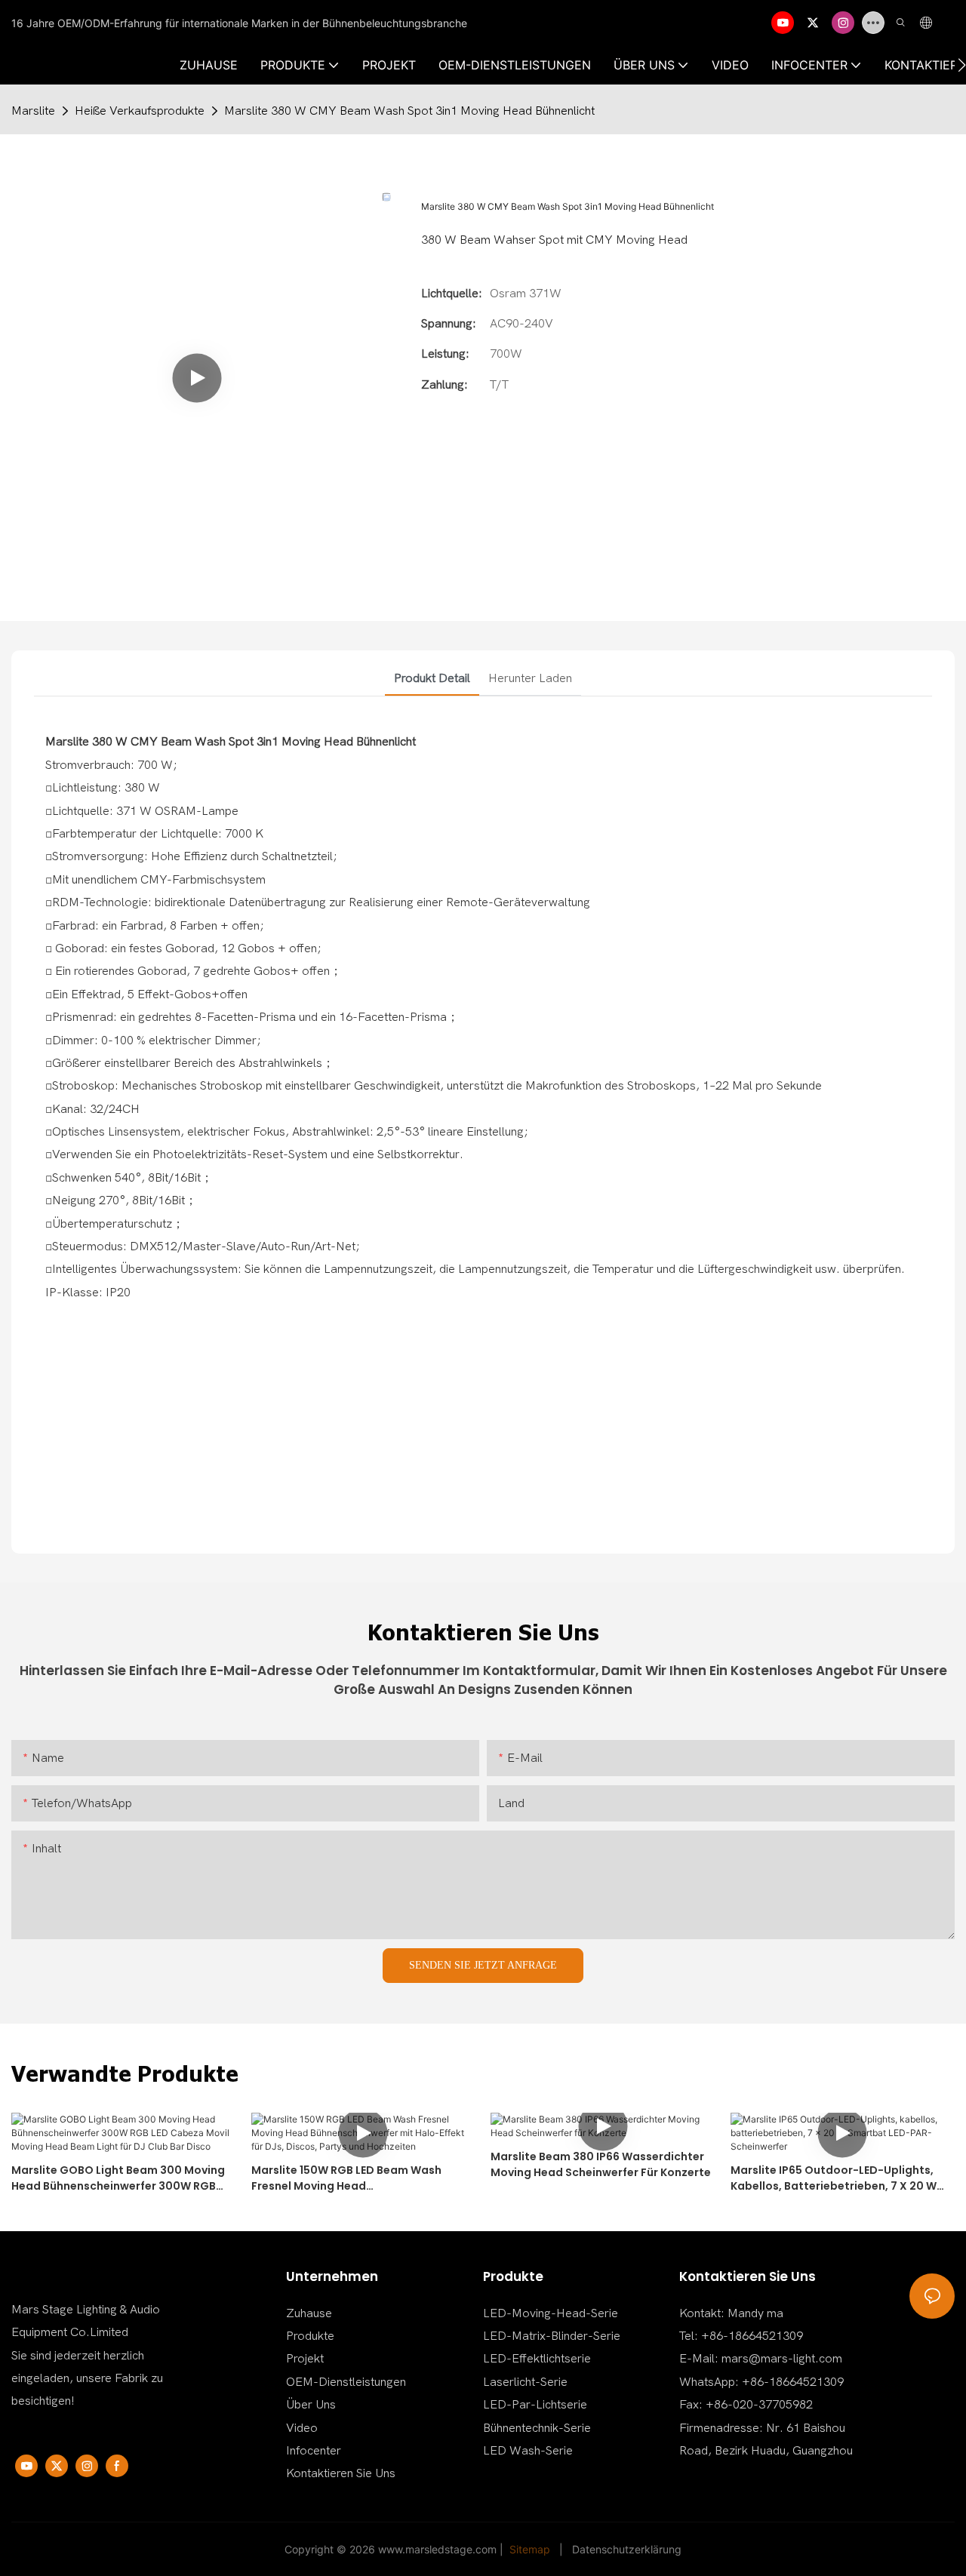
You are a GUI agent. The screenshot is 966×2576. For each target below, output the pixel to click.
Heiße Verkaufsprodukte (140, 111)
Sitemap (530, 2549)
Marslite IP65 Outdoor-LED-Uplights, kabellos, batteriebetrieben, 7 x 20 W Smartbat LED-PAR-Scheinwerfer (834, 2178)
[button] (962, 65)
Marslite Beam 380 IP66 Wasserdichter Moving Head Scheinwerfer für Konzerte (601, 2164)
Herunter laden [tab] (530, 678)
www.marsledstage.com (437, 2549)
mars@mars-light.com (782, 2359)
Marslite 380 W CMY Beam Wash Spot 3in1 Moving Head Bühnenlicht (409, 111)
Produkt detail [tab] (432, 678)
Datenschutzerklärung (627, 2549)
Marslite (33, 111)
